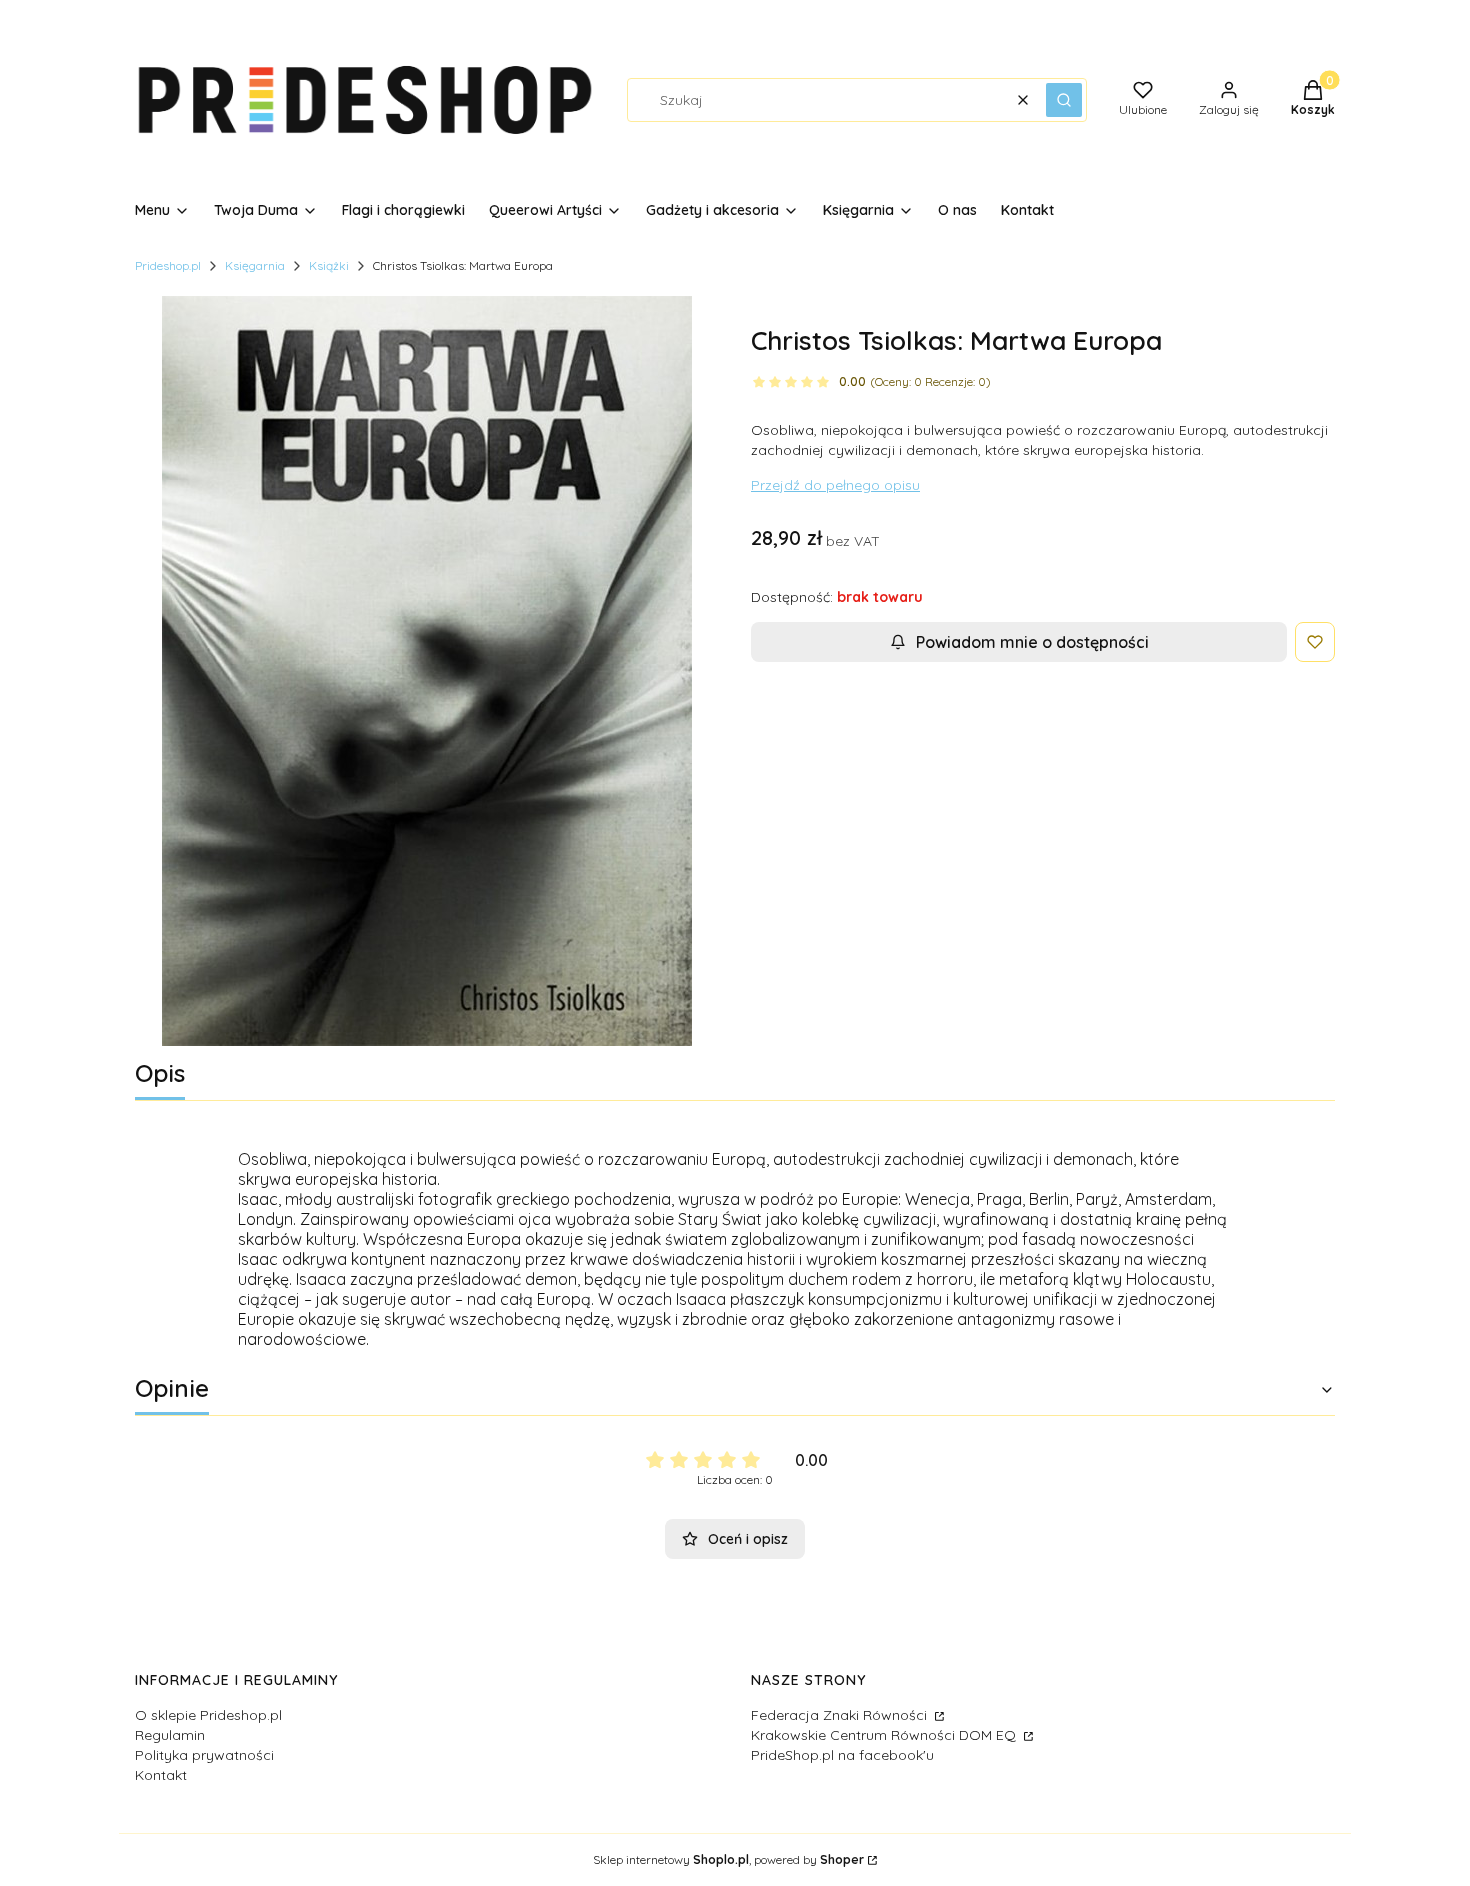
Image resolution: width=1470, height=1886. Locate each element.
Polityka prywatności (204, 1755)
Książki (329, 265)
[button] (1064, 100)
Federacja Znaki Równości (841, 1715)
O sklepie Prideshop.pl (208, 1715)
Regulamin (170, 1735)
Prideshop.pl (168, 265)
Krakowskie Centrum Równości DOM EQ (885, 1735)
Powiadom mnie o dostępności (1032, 642)
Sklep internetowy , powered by (728, 1859)
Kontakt (161, 1775)
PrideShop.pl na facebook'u (842, 1755)
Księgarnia (255, 265)
